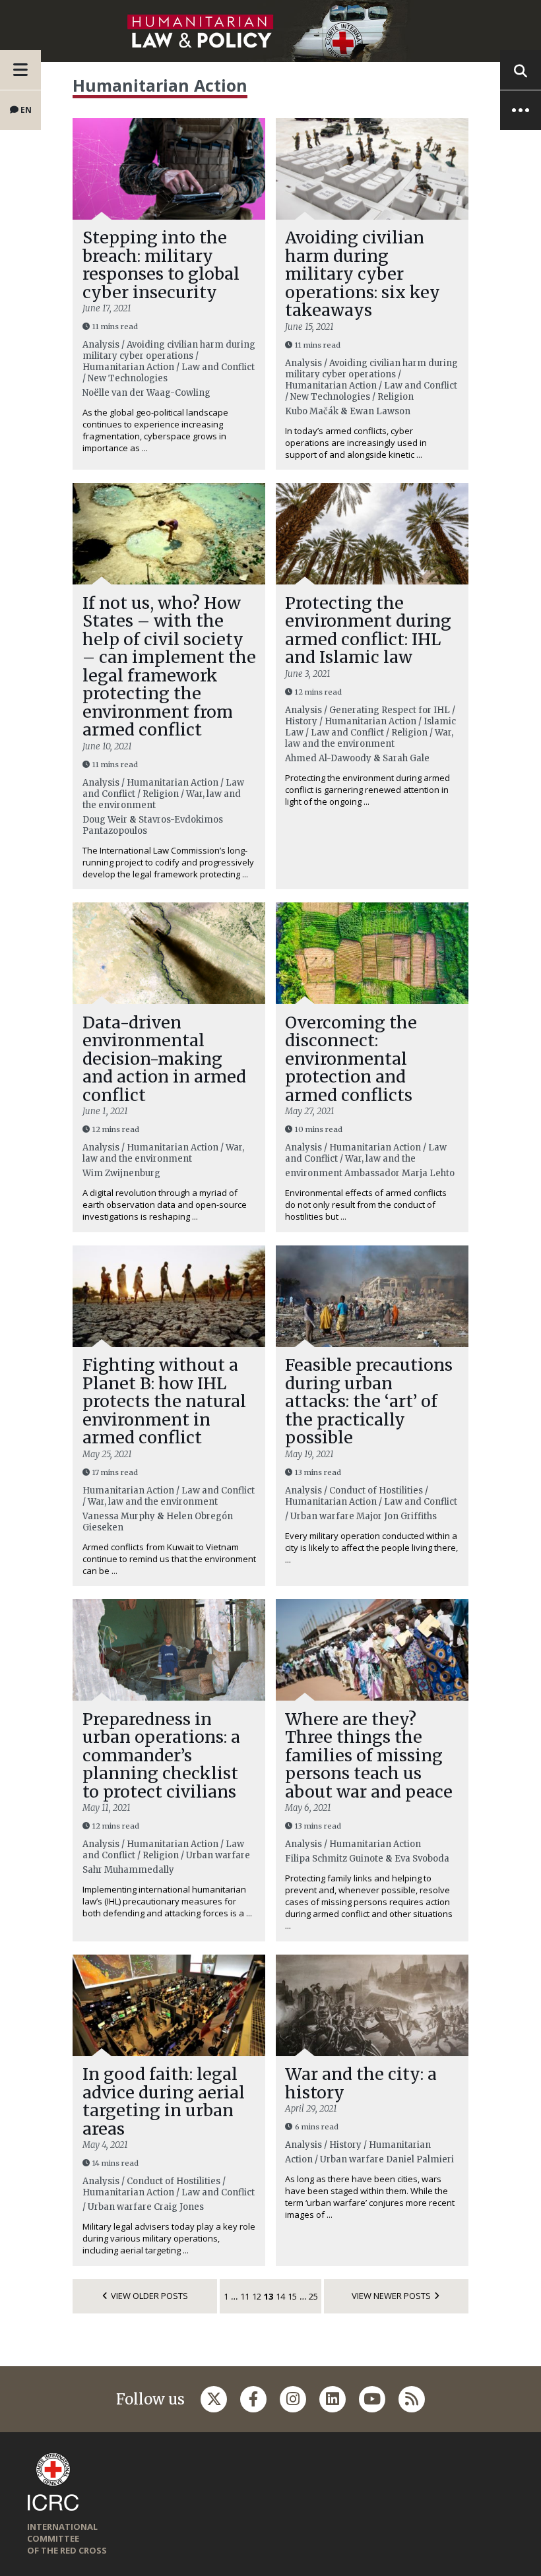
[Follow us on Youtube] (372, 2399)
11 (245, 2296)
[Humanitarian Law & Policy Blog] (270, 31)
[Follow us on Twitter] (214, 2399)
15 (292, 2296)
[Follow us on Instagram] (293, 2399)
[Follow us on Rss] (412, 2399)
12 (257, 2296)
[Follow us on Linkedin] (333, 2399)
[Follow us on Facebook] (253, 2399)
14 (280, 2296)
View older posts (149, 2296)
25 (313, 2296)
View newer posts (391, 2296)
